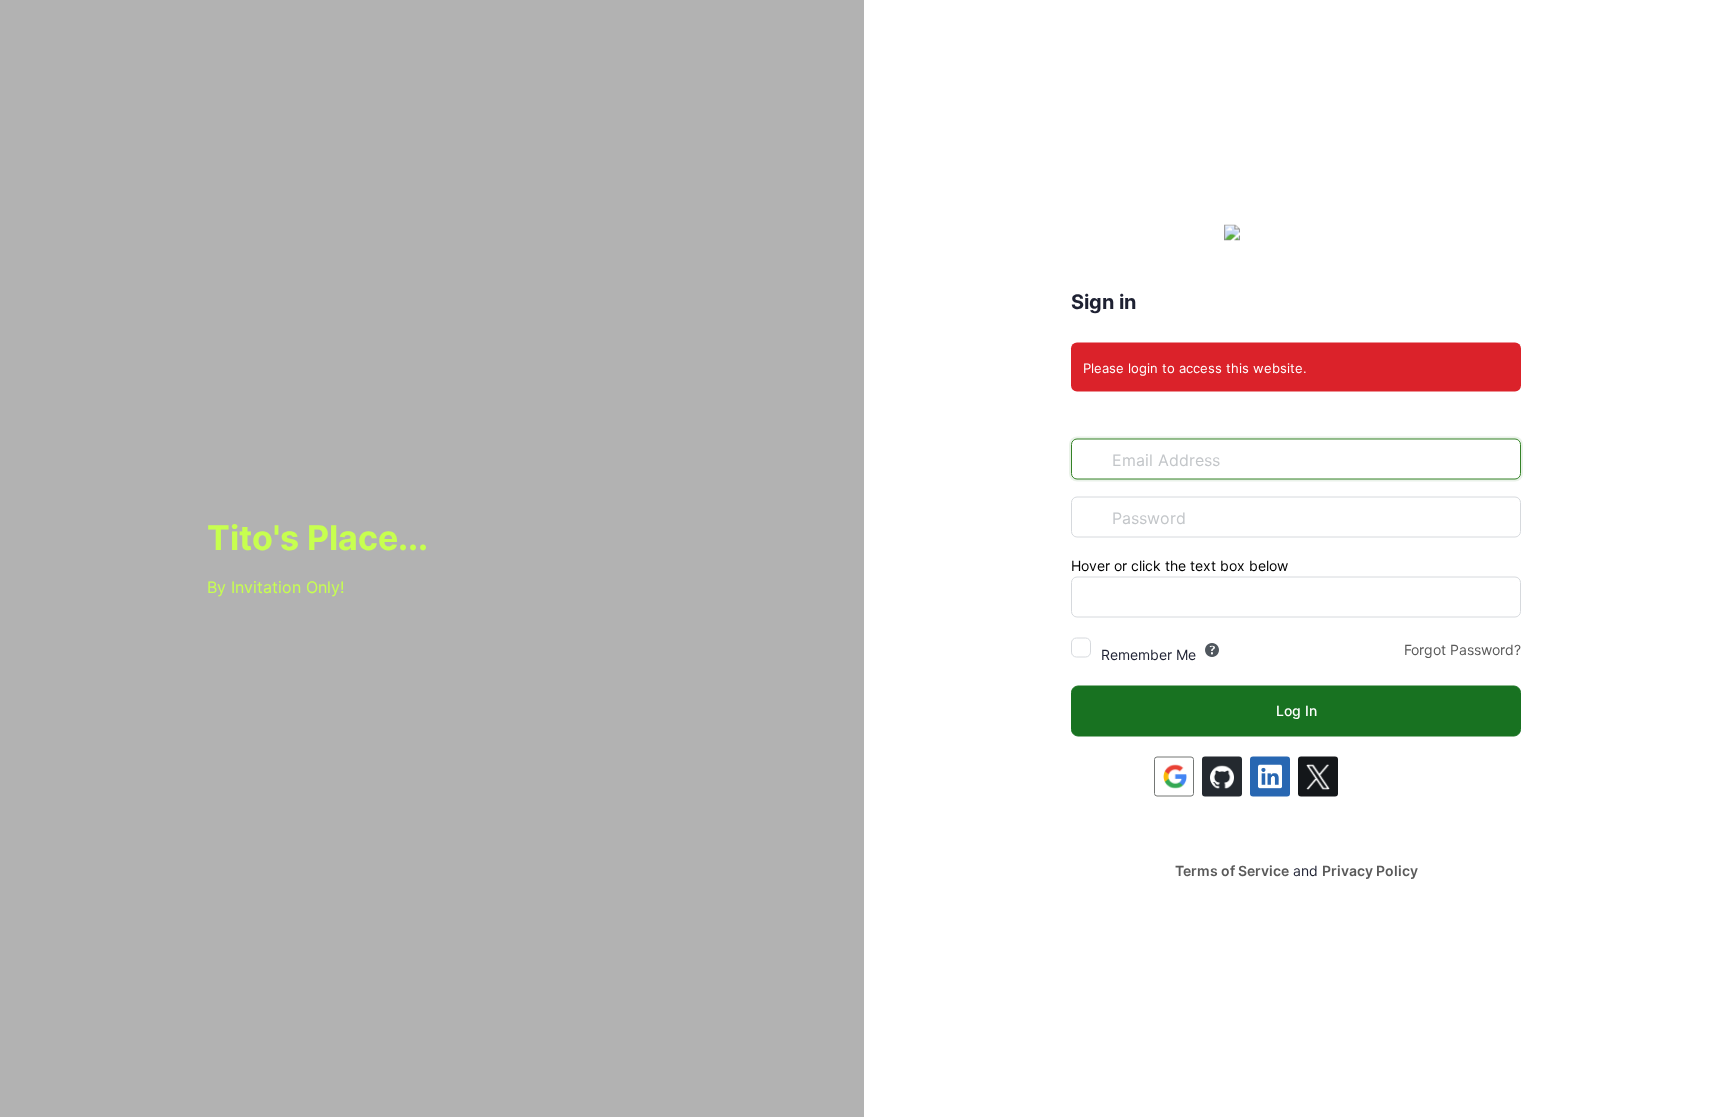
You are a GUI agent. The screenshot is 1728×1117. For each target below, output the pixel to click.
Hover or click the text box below (1179, 565)
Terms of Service (1232, 870)
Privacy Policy (1370, 870)
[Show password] (1501, 517)
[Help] (1212, 650)
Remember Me (1148, 654)
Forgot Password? (1462, 649)
